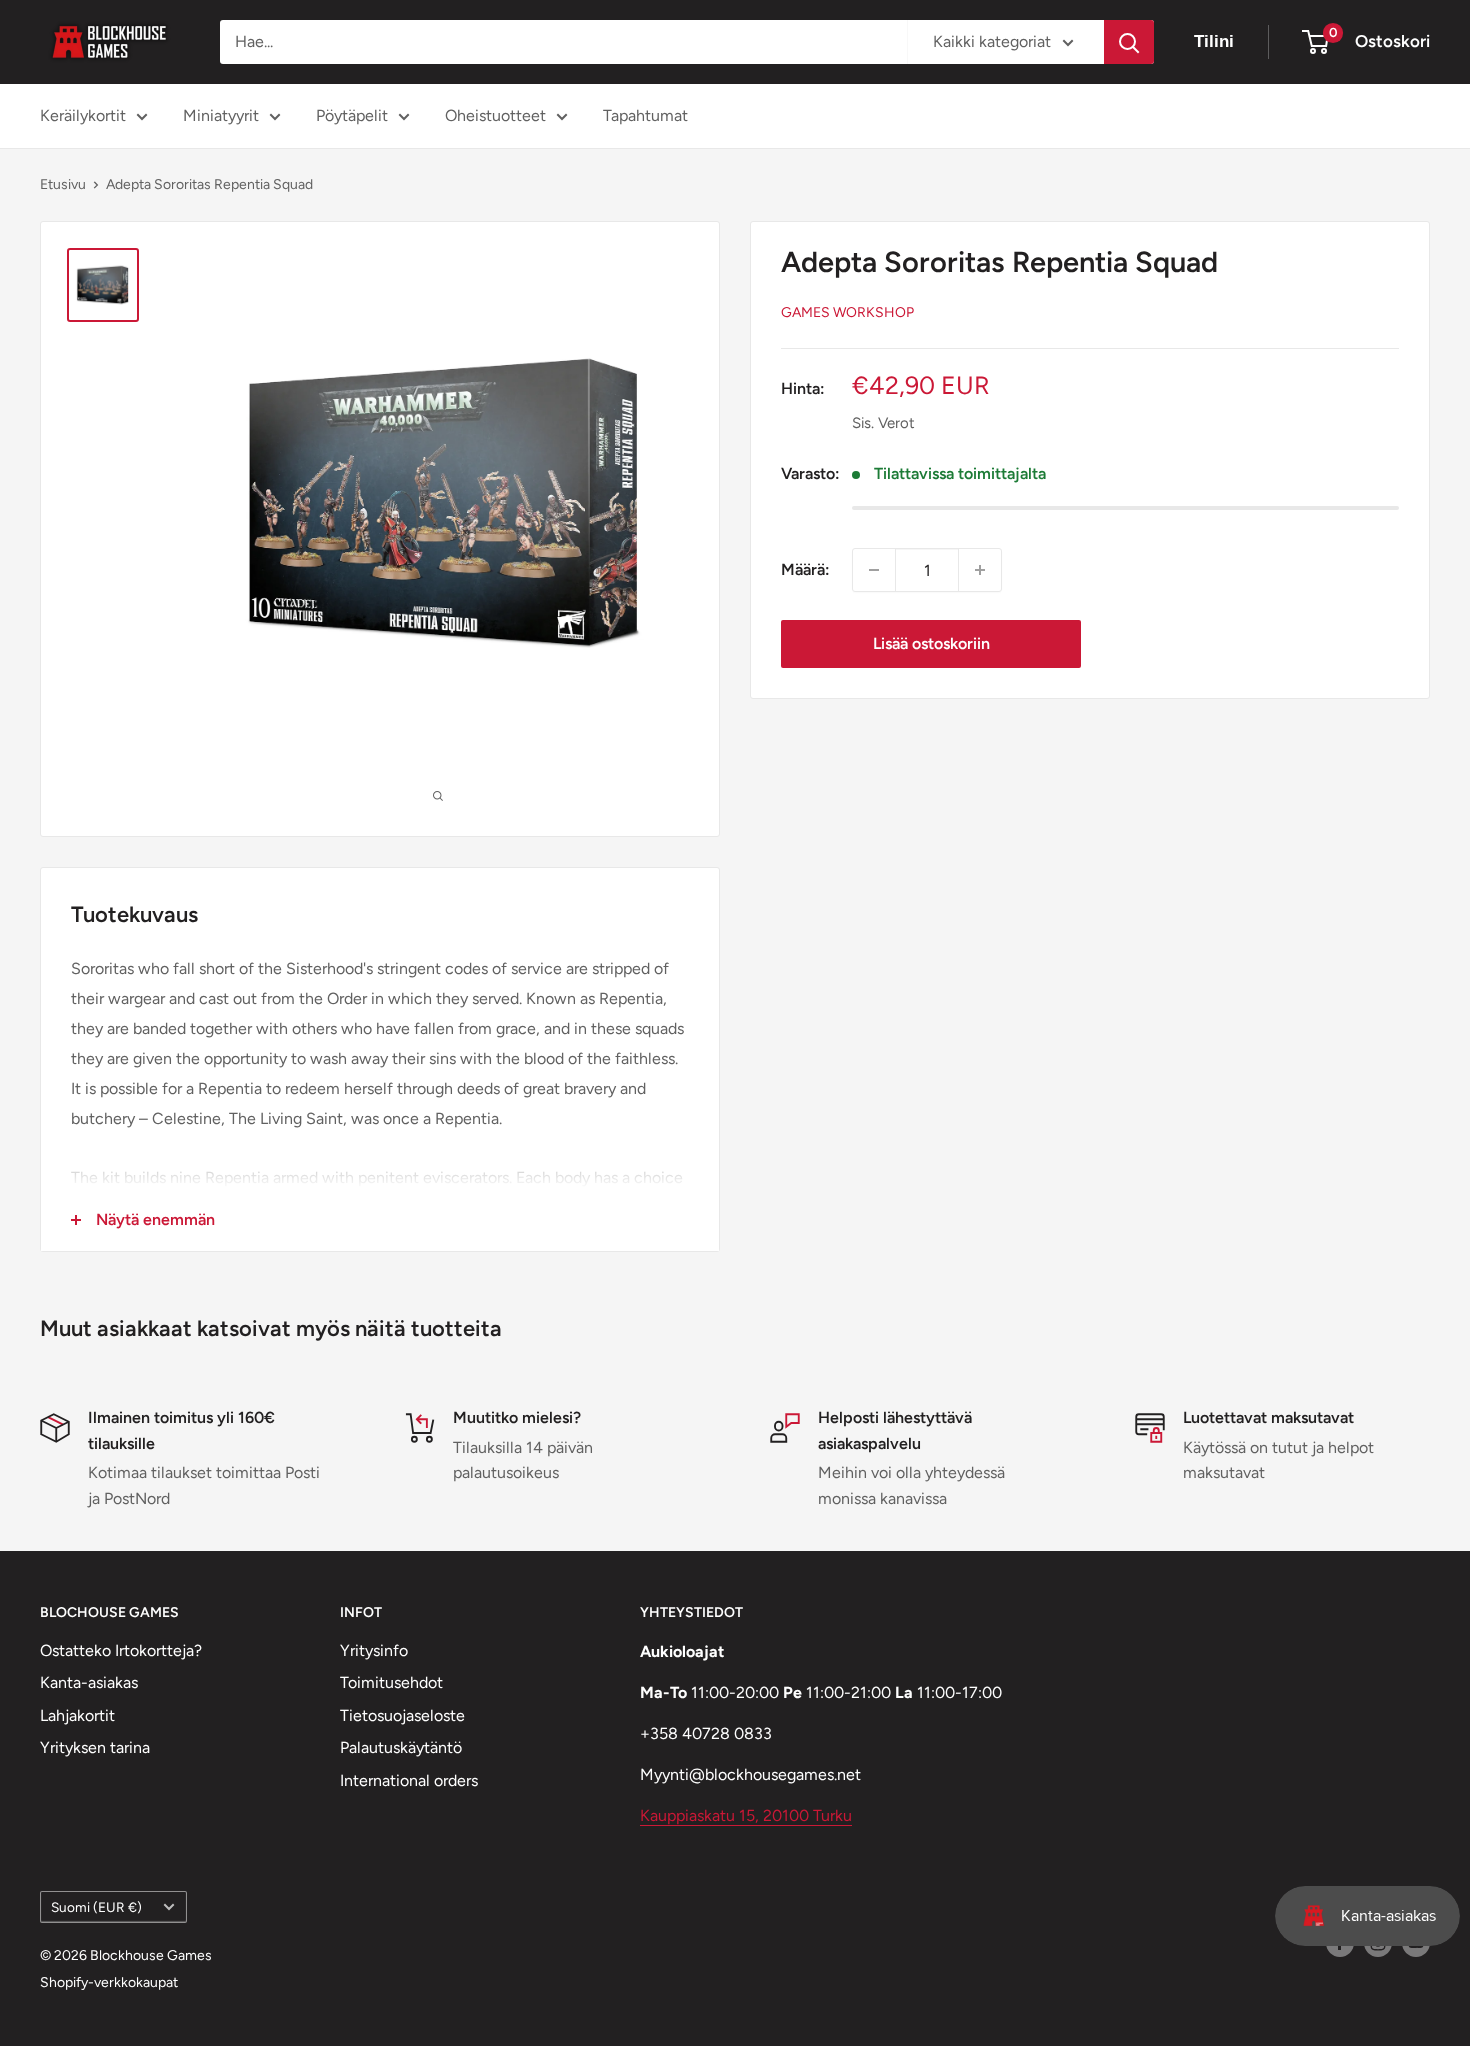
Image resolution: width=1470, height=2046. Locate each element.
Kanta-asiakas (89, 1682)
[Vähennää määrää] (874, 570)
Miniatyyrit (221, 115)
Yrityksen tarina (95, 1747)
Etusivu (63, 184)
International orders (409, 1780)
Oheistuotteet (495, 115)
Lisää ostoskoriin (931, 643)
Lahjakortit (77, 1715)
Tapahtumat (645, 115)
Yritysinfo (374, 1650)
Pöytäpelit (352, 115)
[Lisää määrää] (980, 570)
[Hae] (1129, 42)
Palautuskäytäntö (401, 1747)
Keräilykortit (83, 115)
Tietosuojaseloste (402, 1715)
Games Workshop (847, 312)
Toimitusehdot (391, 1682)
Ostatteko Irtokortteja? (121, 1650)
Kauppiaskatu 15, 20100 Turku (746, 1815)
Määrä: (805, 569)
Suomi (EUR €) (96, 1907)
